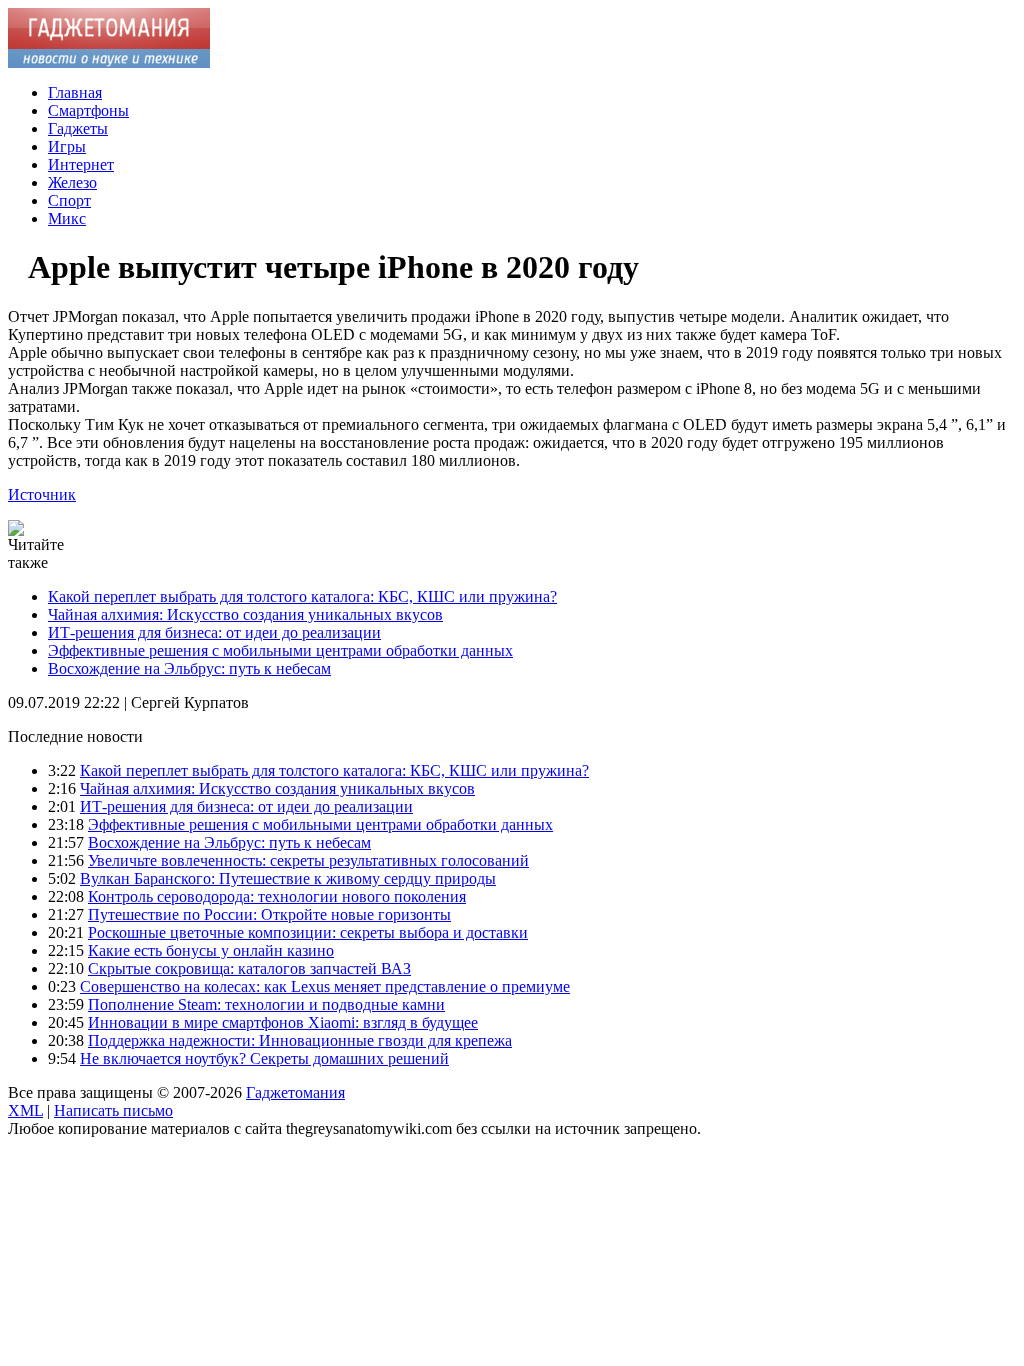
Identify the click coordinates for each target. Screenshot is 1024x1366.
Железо (72, 182)
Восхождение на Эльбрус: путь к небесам (189, 668)
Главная (75, 92)
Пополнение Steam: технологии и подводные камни (266, 1004)
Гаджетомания (295, 1092)
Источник (42, 494)
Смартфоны (88, 110)
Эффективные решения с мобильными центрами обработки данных (280, 650)
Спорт (69, 200)
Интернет (81, 164)
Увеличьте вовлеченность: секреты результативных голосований (308, 860)
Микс (67, 218)
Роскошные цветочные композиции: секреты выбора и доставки (308, 932)
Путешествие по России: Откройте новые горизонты (269, 914)
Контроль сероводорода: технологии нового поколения (277, 896)
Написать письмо (113, 1110)
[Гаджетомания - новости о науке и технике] (109, 62)
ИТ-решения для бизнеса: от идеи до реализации (214, 632)
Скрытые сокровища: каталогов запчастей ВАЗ (249, 968)
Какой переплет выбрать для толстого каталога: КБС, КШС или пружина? (302, 596)
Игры (67, 146)
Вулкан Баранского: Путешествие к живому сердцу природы (288, 878)
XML (25, 1110)
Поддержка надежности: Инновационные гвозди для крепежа (300, 1040)
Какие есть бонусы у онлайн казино (211, 950)
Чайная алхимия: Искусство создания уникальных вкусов (245, 614)
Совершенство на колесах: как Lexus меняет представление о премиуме (325, 986)
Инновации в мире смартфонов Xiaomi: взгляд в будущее (283, 1022)
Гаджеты (78, 128)
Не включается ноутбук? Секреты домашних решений (264, 1058)
